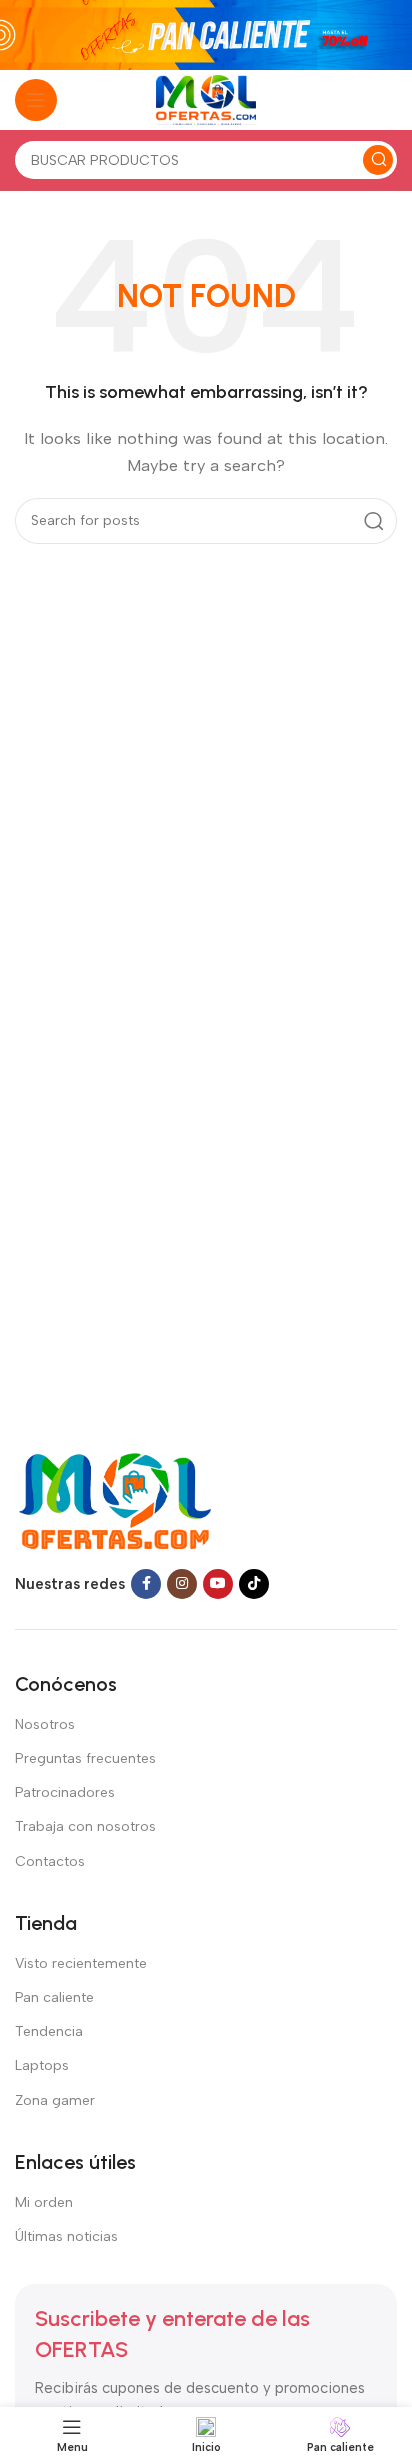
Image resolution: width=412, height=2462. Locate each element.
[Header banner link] (206, 35)
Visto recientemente (81, 1963)
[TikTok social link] (254, 1584)
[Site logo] (206, 99)
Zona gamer (55, 2100)
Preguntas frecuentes (85, 1758)
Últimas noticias (66, 2236)
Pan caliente (54, 1997)
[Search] (378, 160)
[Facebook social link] (146, 1584)
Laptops (42, 2065)
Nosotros (45, 1724)
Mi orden (44, 2202)
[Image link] (113, 1500)
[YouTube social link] (218, 1584)
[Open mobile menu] (36, 100)
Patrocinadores (65, 1792)
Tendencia (49, 2031)
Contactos (50, 1861)
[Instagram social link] (182, 1584)
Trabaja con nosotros (85, 1826)
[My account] (387, 100)
